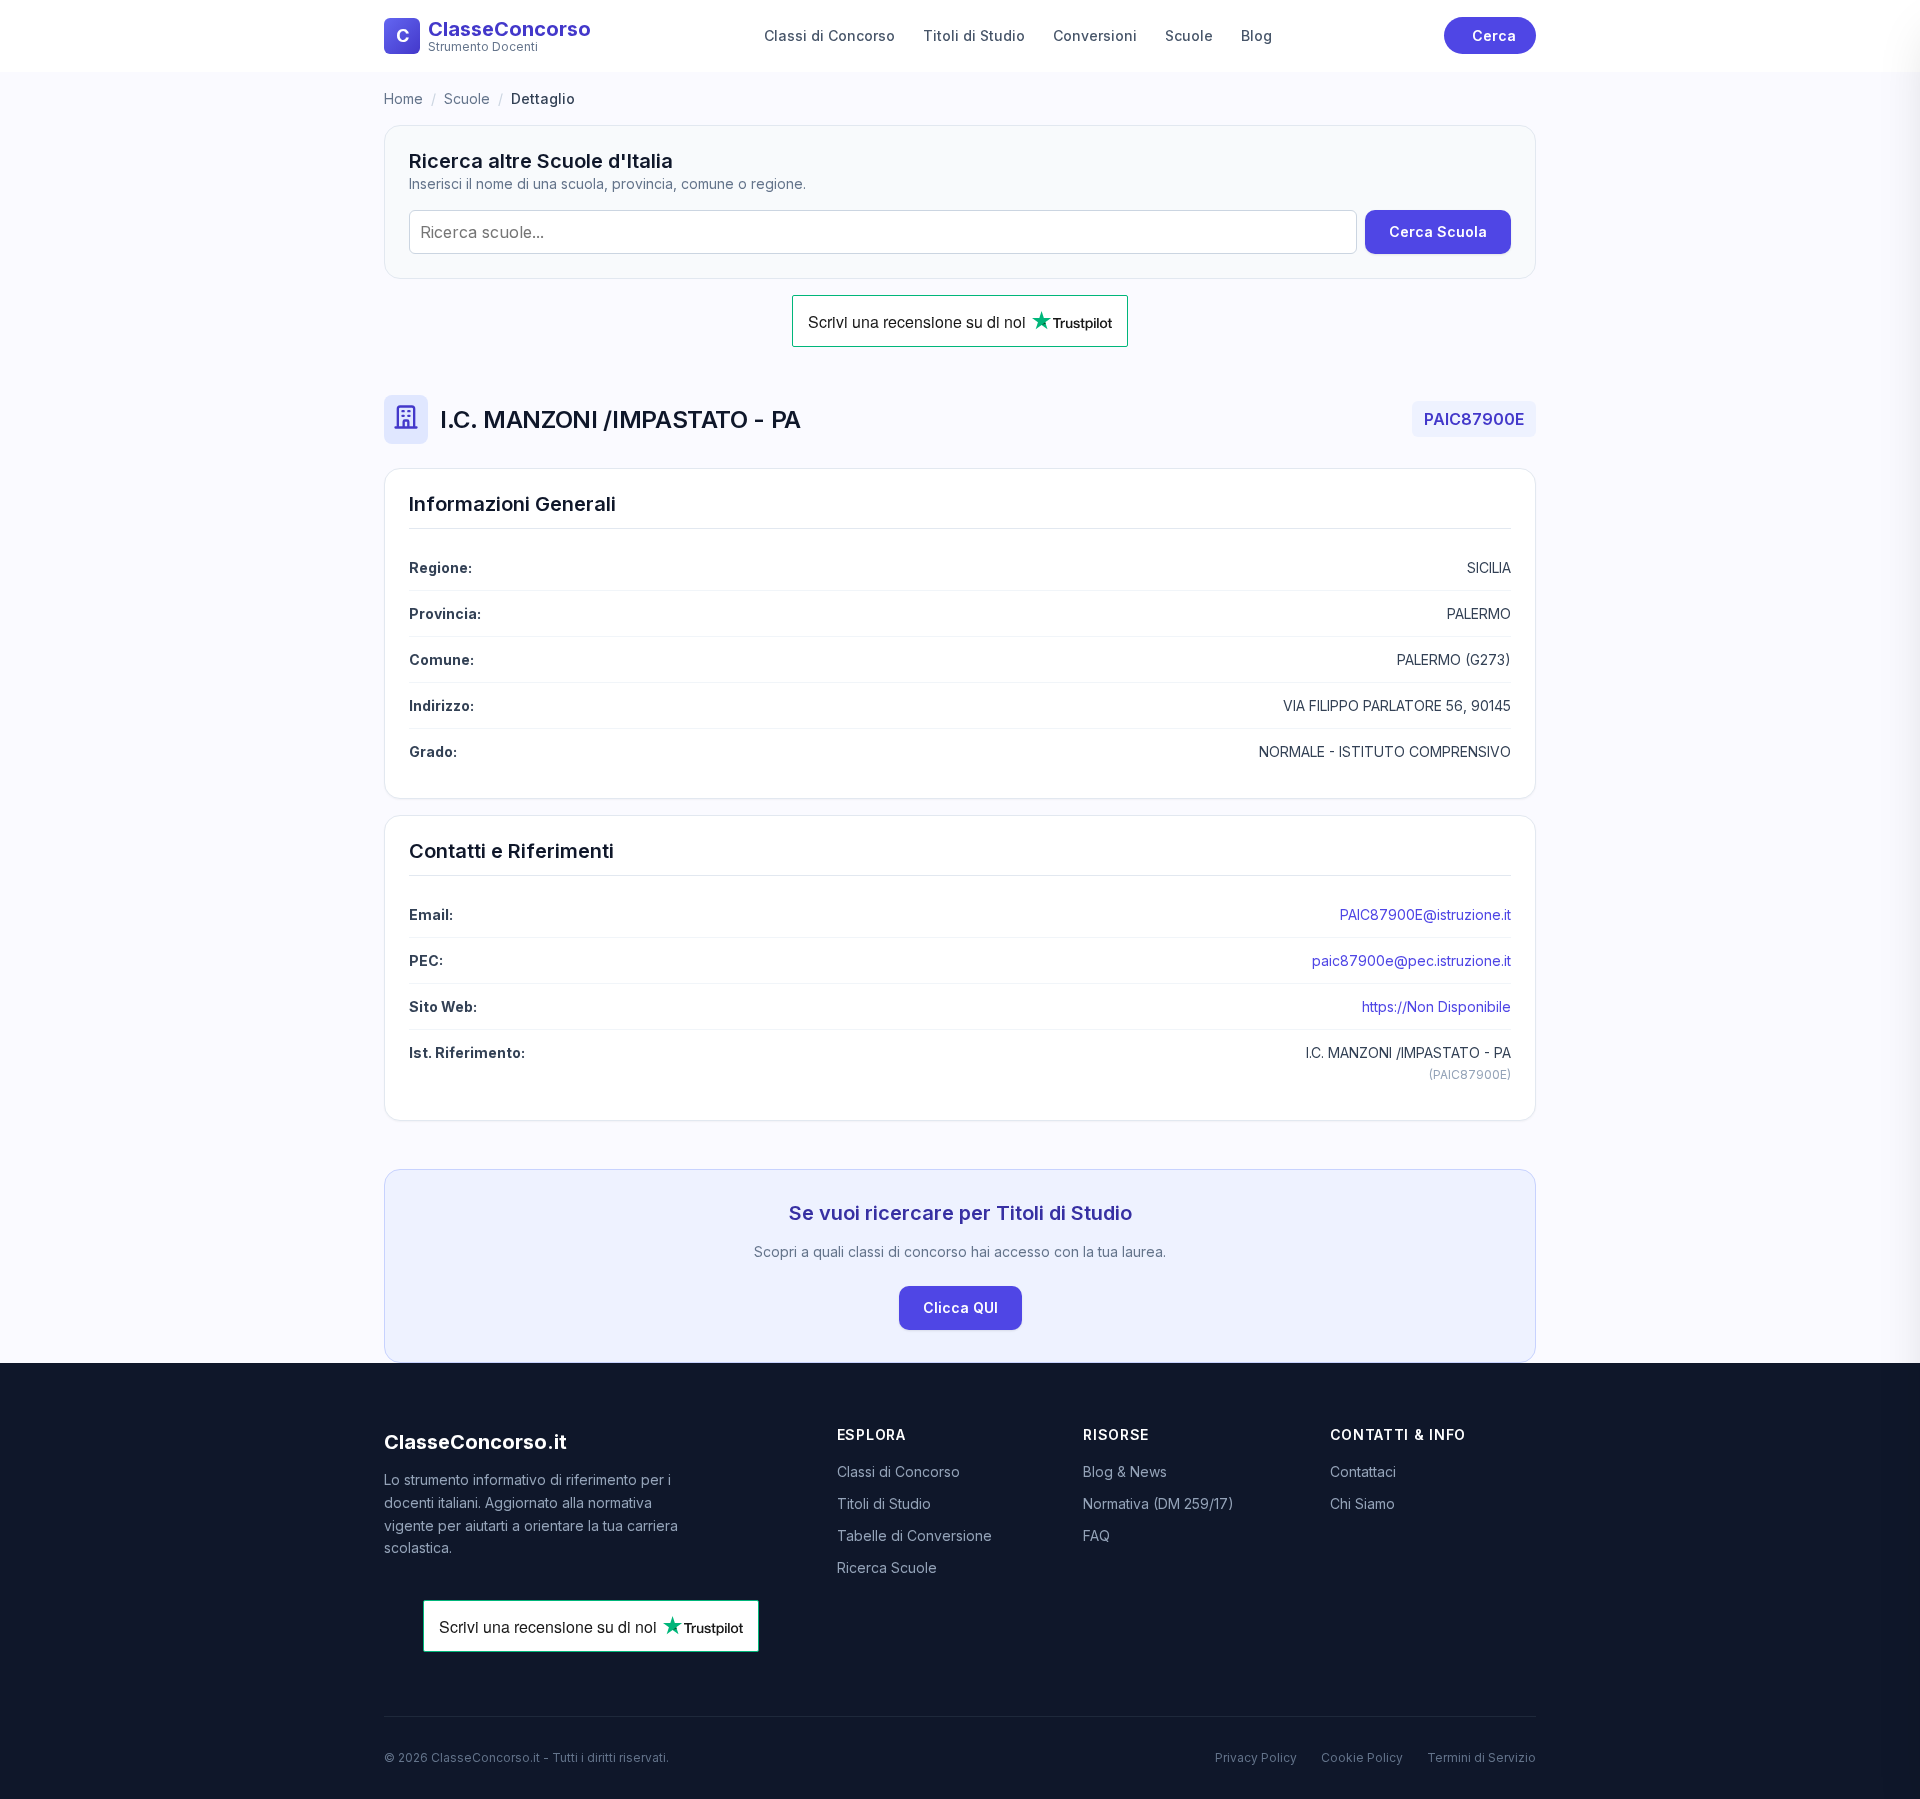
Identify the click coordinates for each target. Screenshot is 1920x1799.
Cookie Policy (1362, 1757)
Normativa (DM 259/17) (1158, 1503)
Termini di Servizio (1481, 1757)
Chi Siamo (1362, 1503)
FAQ (1096, 1535)
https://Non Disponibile (1436, 1006)
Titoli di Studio (974, 35)
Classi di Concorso (829, 35)
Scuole (1189, 35)
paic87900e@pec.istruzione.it (1411, 960)
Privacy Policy (1256, 1757)
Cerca (1494, 35)
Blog (1256, 35)
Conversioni (1095, 35)
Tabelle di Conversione (914, 1535)
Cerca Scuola (1438, 231)
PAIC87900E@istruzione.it (1425, 914)
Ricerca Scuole (887, 1567)
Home (403, 98)
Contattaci (1363, 1471)
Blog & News (1125, 1471)
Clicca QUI (960, 1307)
